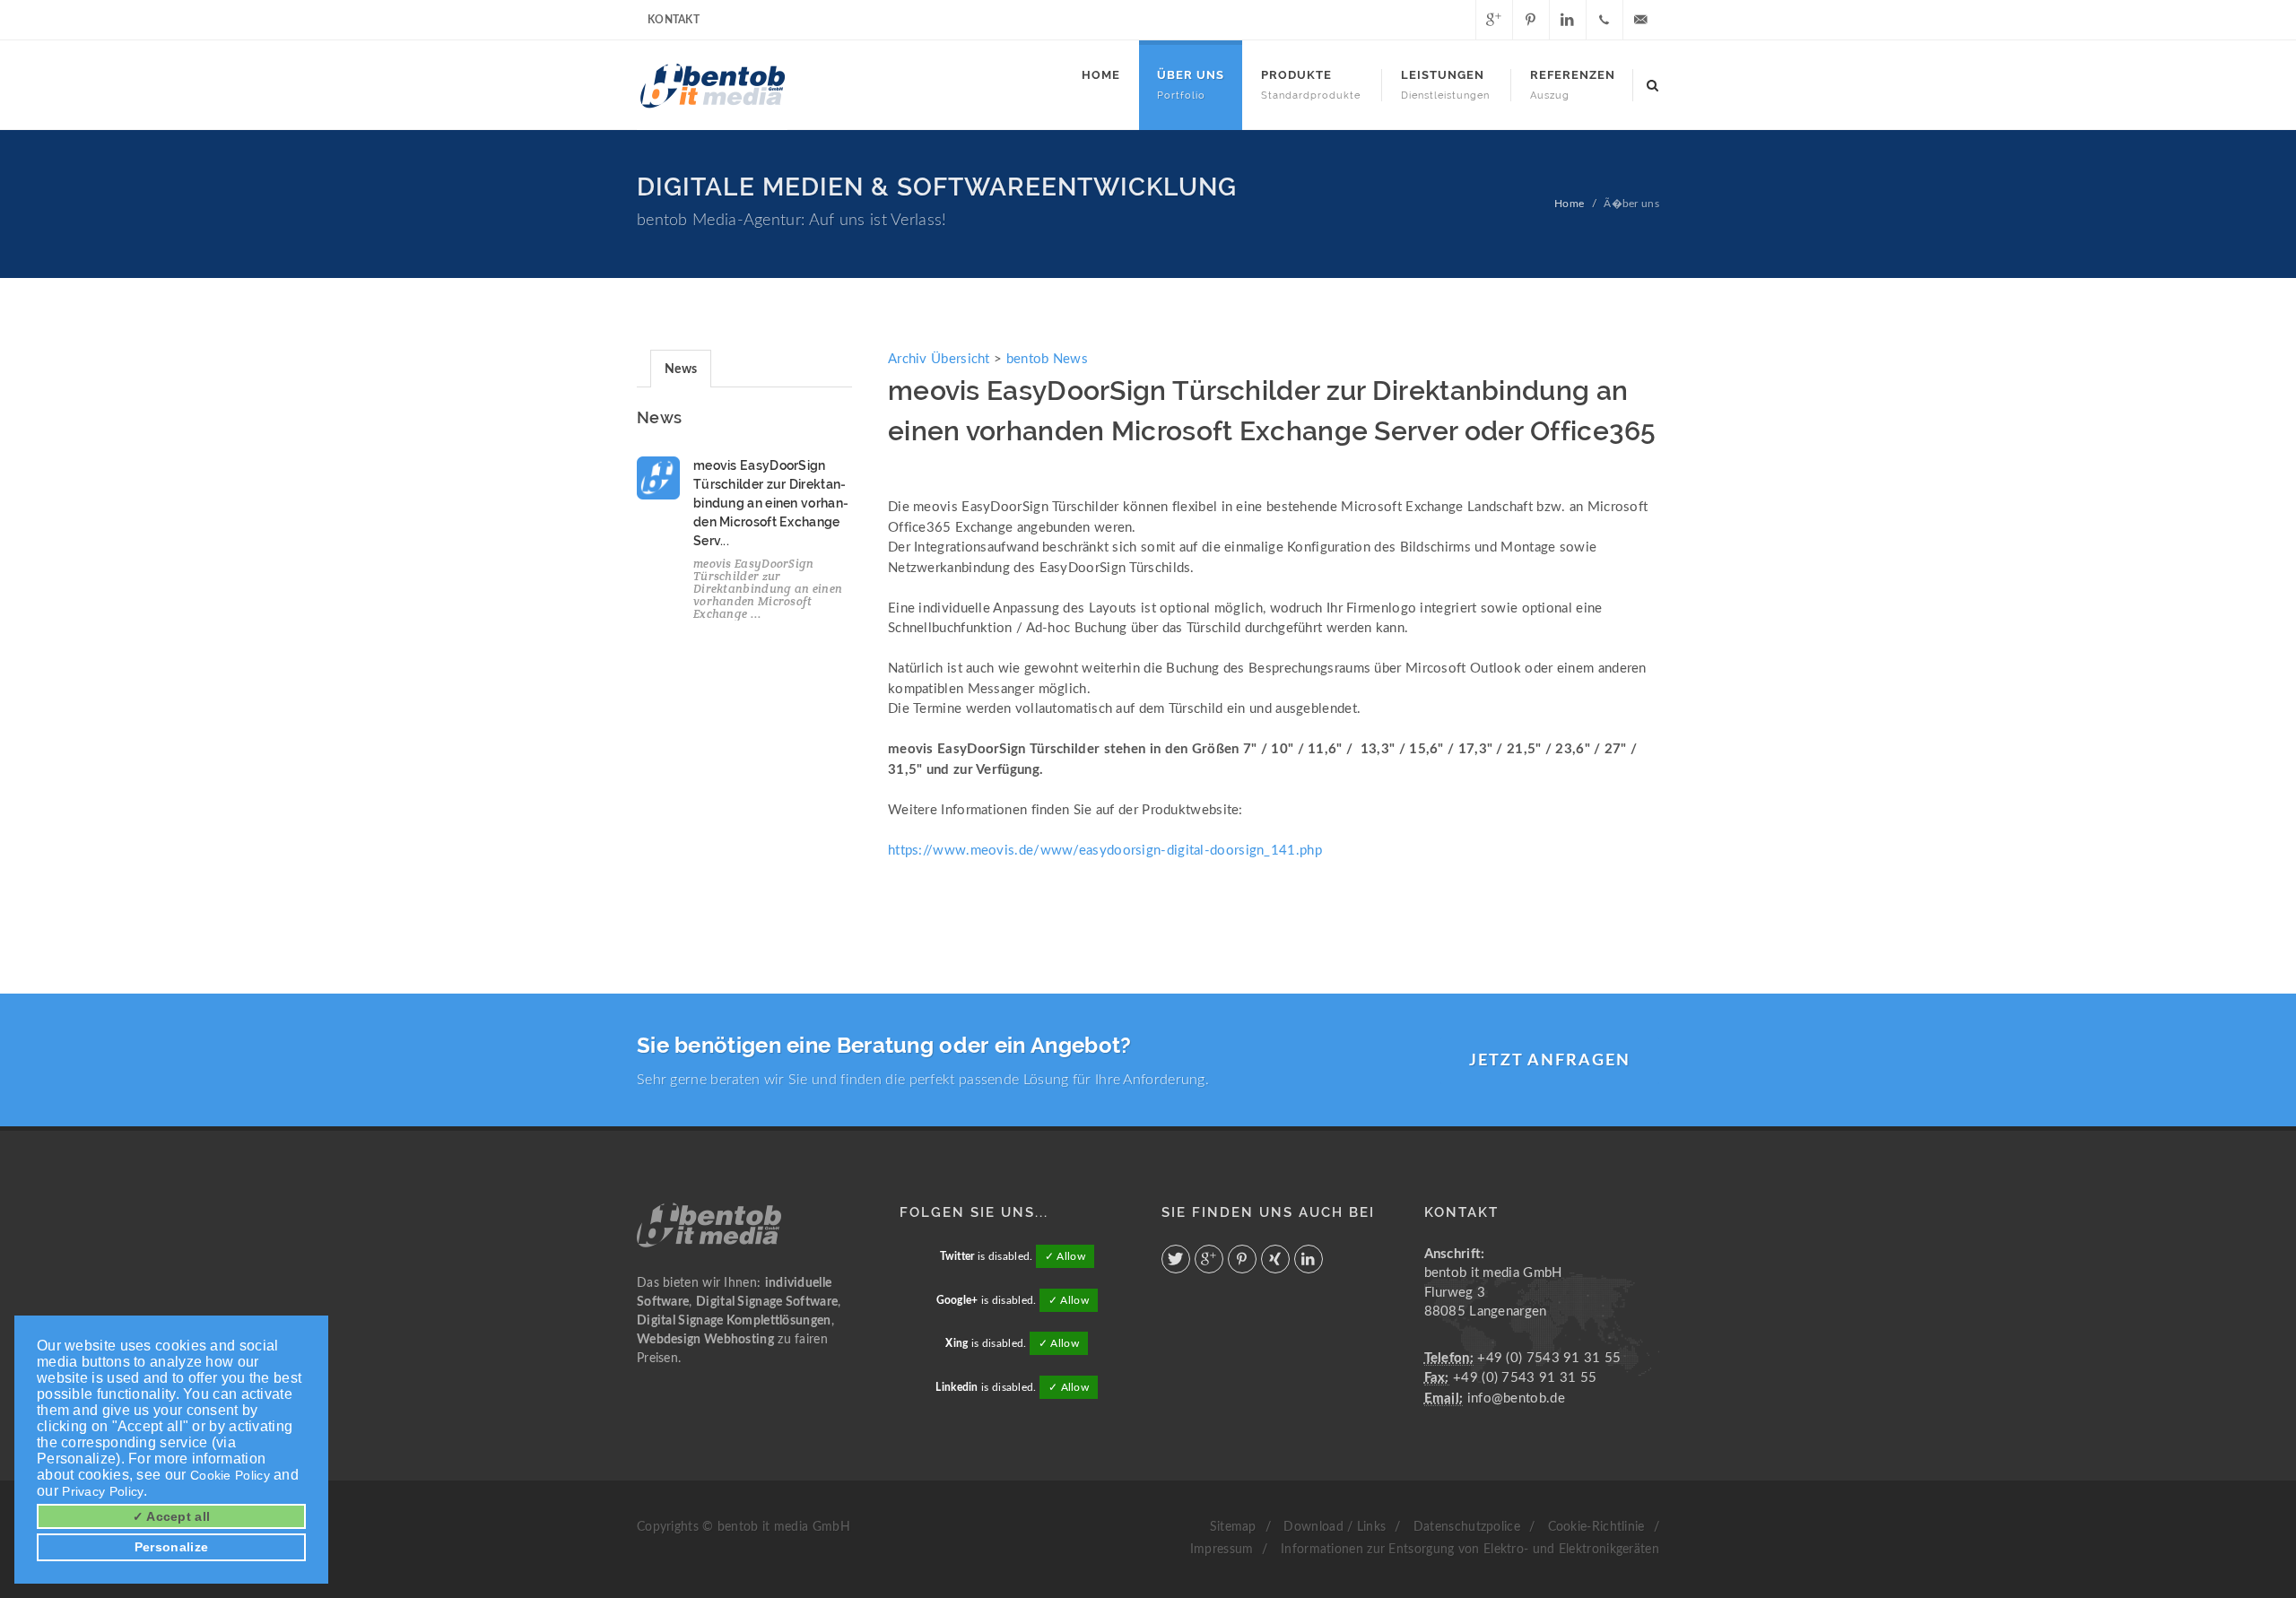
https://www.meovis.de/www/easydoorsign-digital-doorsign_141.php (1105, 851)
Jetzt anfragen (1550, 1061)
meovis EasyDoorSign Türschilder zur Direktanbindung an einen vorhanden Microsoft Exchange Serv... (771, 503)
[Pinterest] (1531, 20)
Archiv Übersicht (939, 359)
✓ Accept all (172, 1516)
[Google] (1494, 20)
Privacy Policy (103, 1491)
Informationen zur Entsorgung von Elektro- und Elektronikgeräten (1470, 1550)
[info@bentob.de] (1641, 20)
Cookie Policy (230, 1475)
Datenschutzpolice (1467, 1527)
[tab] (681, 368)
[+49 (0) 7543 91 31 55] (1605, 20)
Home (1569, 204)
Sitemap (1233, 1527)
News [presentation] (681, 369)
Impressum (1222, 1550)
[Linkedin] (1568, 20)
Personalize (171, 1547)
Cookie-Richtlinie (1596, 1527)
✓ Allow (1065, 1256)
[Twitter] (1457, 20)
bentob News (1047, 359)
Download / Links (1335, 1527)
